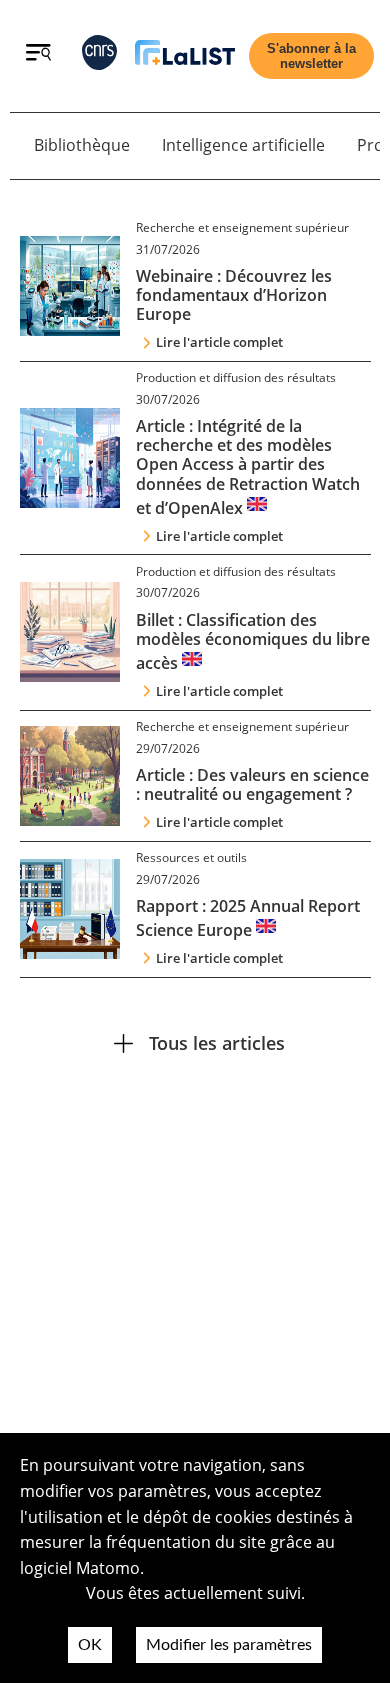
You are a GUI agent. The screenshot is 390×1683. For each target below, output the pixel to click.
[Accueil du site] (185, 56)
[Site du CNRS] (99, 56)
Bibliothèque (82, 145)
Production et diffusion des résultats (236, 377)
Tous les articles (217, 1042)
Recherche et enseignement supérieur (242, 227)
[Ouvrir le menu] (38, 55)
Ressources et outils (191, 857)
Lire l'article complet (219, 342)
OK (90, 1645)
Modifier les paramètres (229, 1645)
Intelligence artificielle (243, 145)
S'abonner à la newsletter (311, 56)
